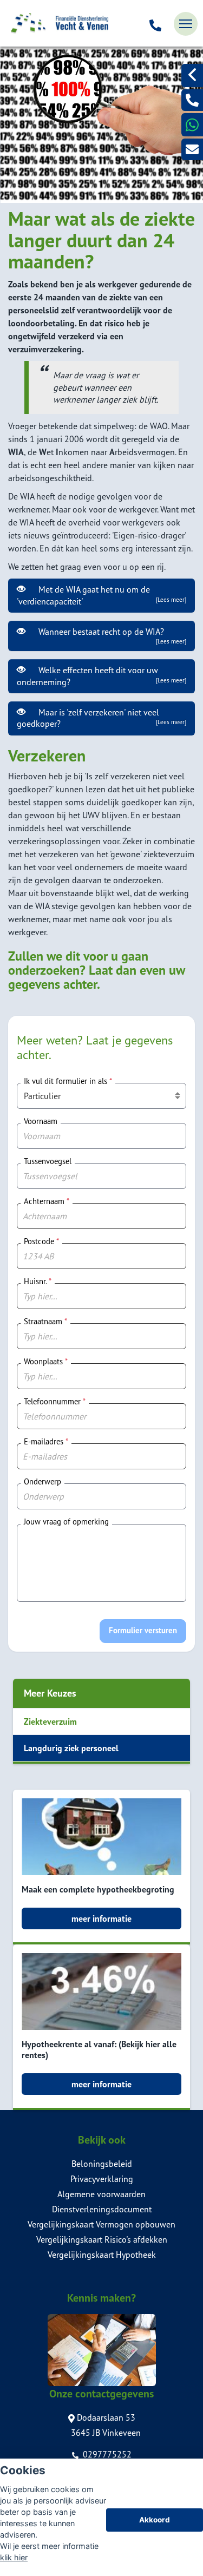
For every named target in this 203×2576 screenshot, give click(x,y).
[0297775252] (155, 24)
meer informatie (101, 1918)
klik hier (14, 2557)
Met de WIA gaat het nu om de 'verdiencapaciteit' (101, 595)
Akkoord (155, 2520)
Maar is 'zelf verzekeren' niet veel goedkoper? (101, 718)
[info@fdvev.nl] (192, 149)
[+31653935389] (192, 125)
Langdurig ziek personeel (71, 1748)
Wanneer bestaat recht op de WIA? (110, 636)
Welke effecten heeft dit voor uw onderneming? (101, 676)
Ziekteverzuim (50, 1721)
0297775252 (106, 2454)
